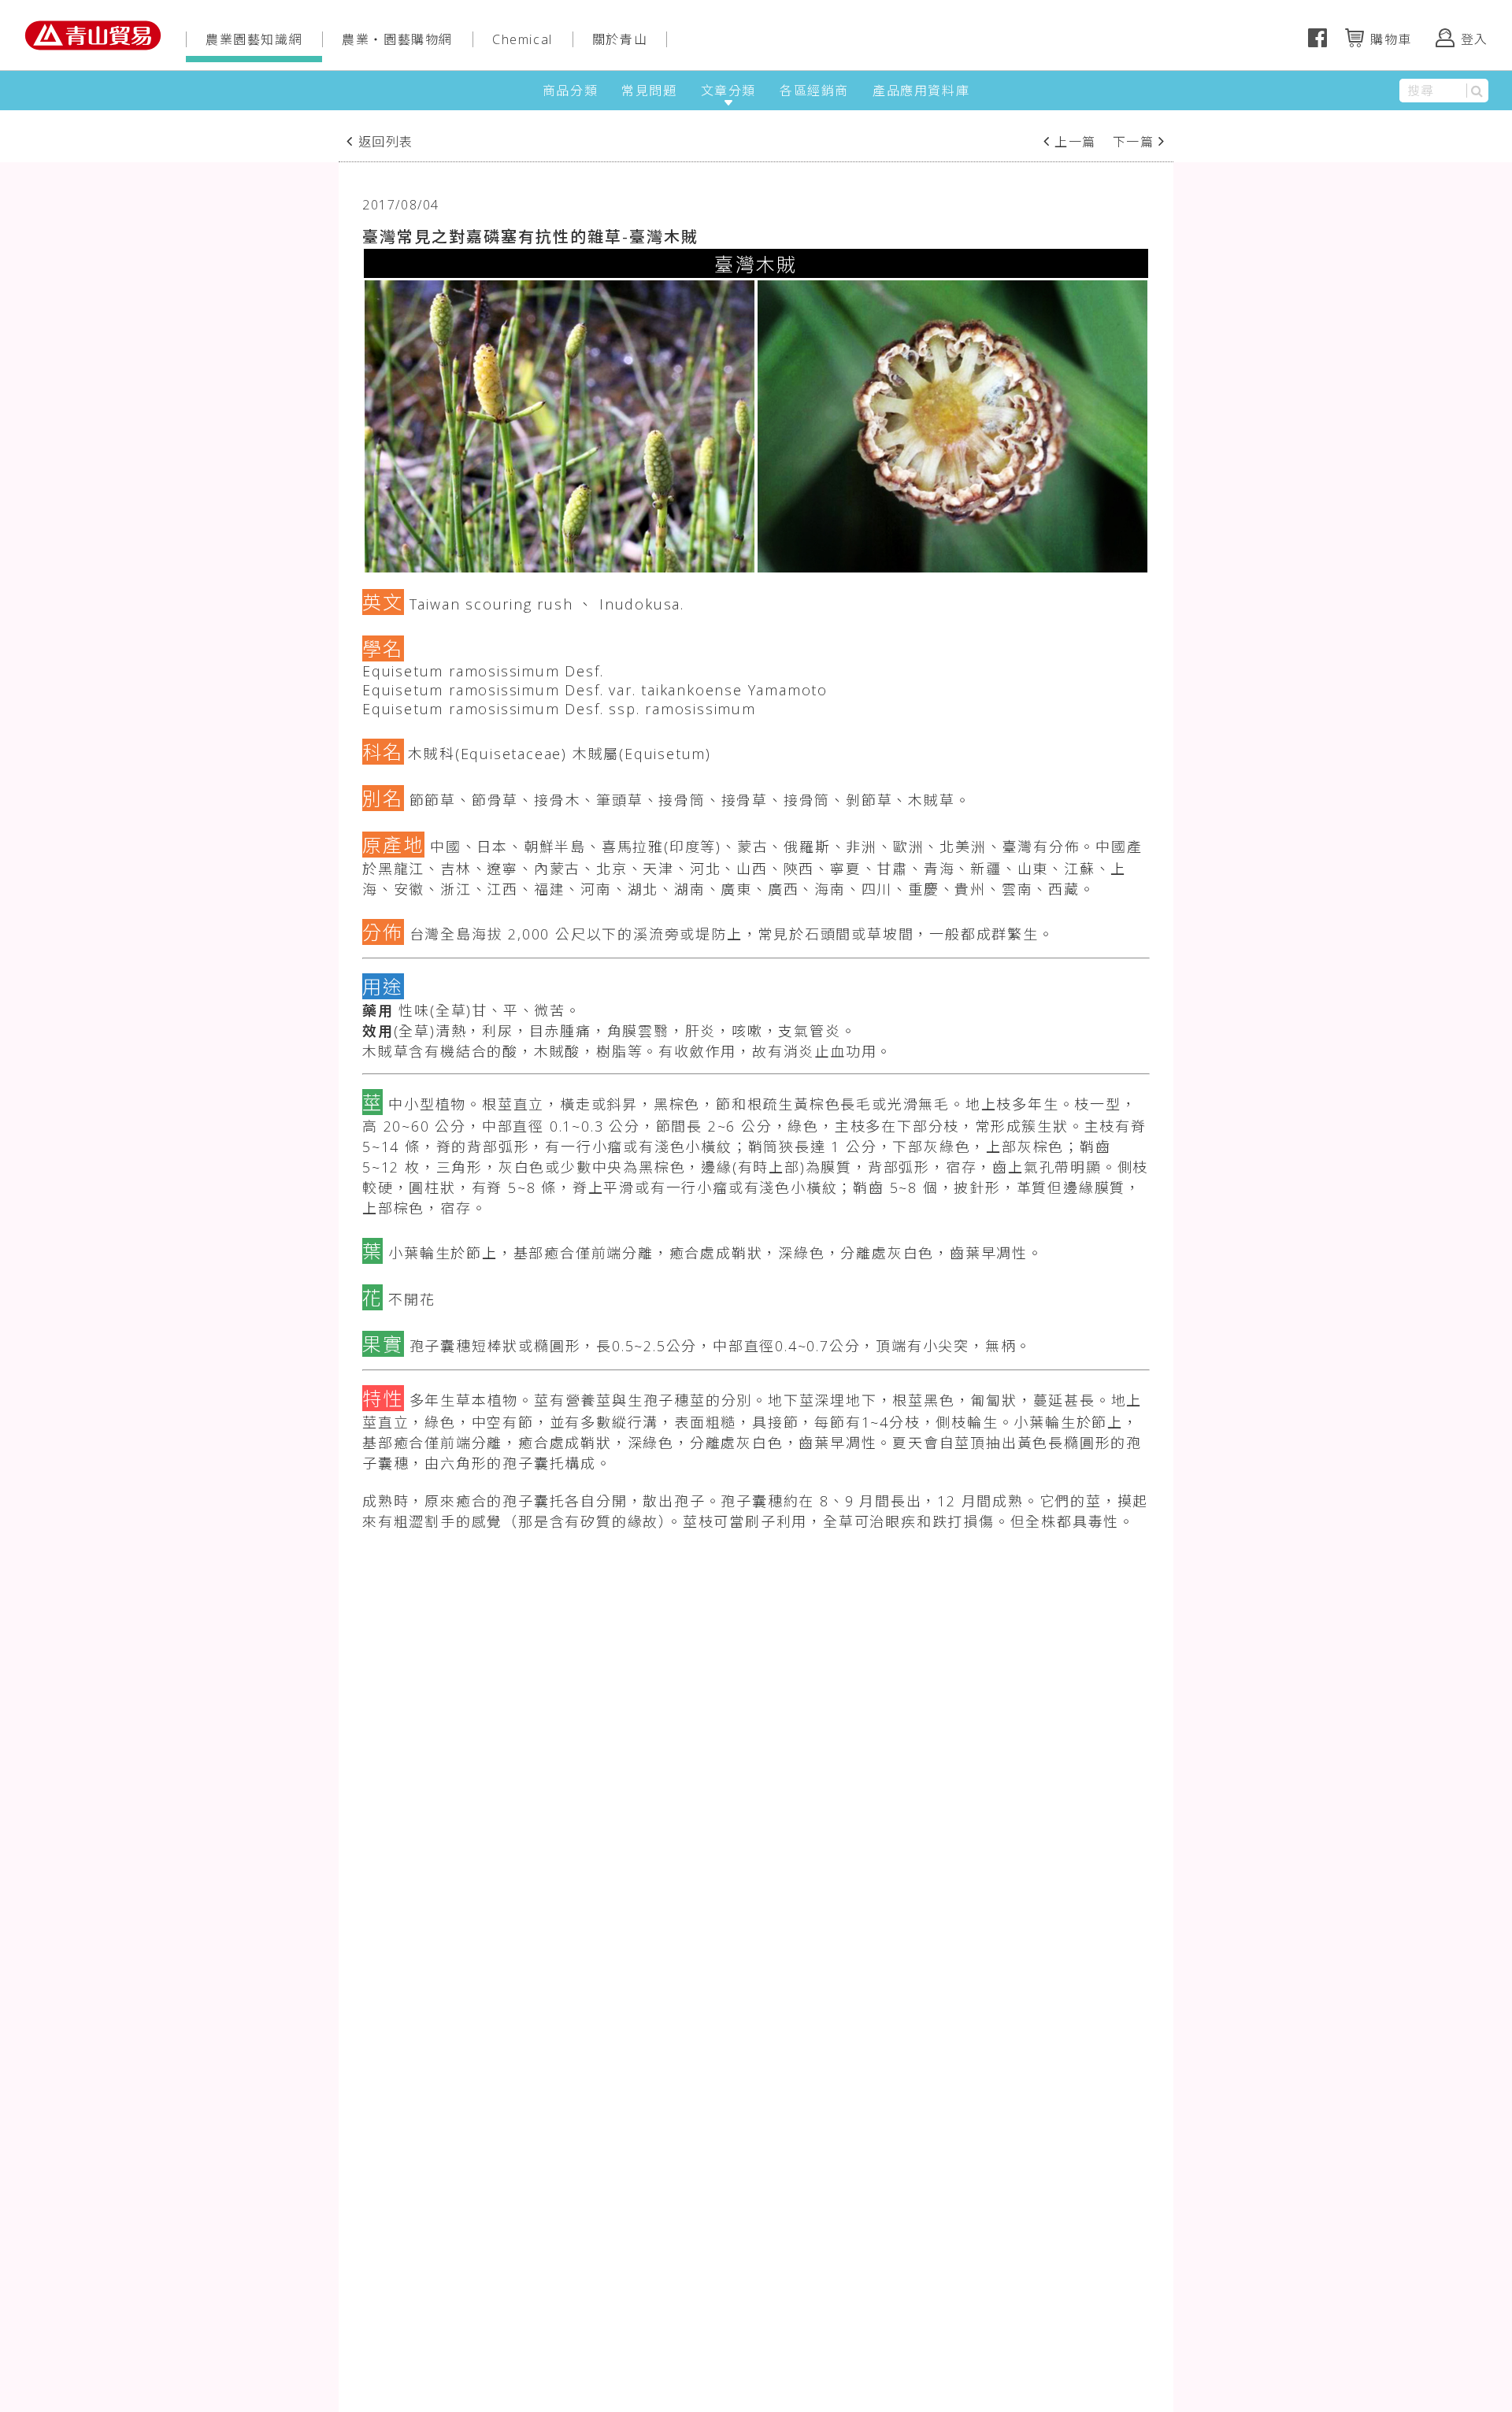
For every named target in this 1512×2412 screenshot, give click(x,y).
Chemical (523, 39)
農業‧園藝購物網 (397, 39)
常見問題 (649, 91)
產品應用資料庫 (921, 91)
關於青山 (620, 39)
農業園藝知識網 (254, 39)
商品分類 (570, 91)
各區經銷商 (814, 91)
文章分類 (728, 91)
